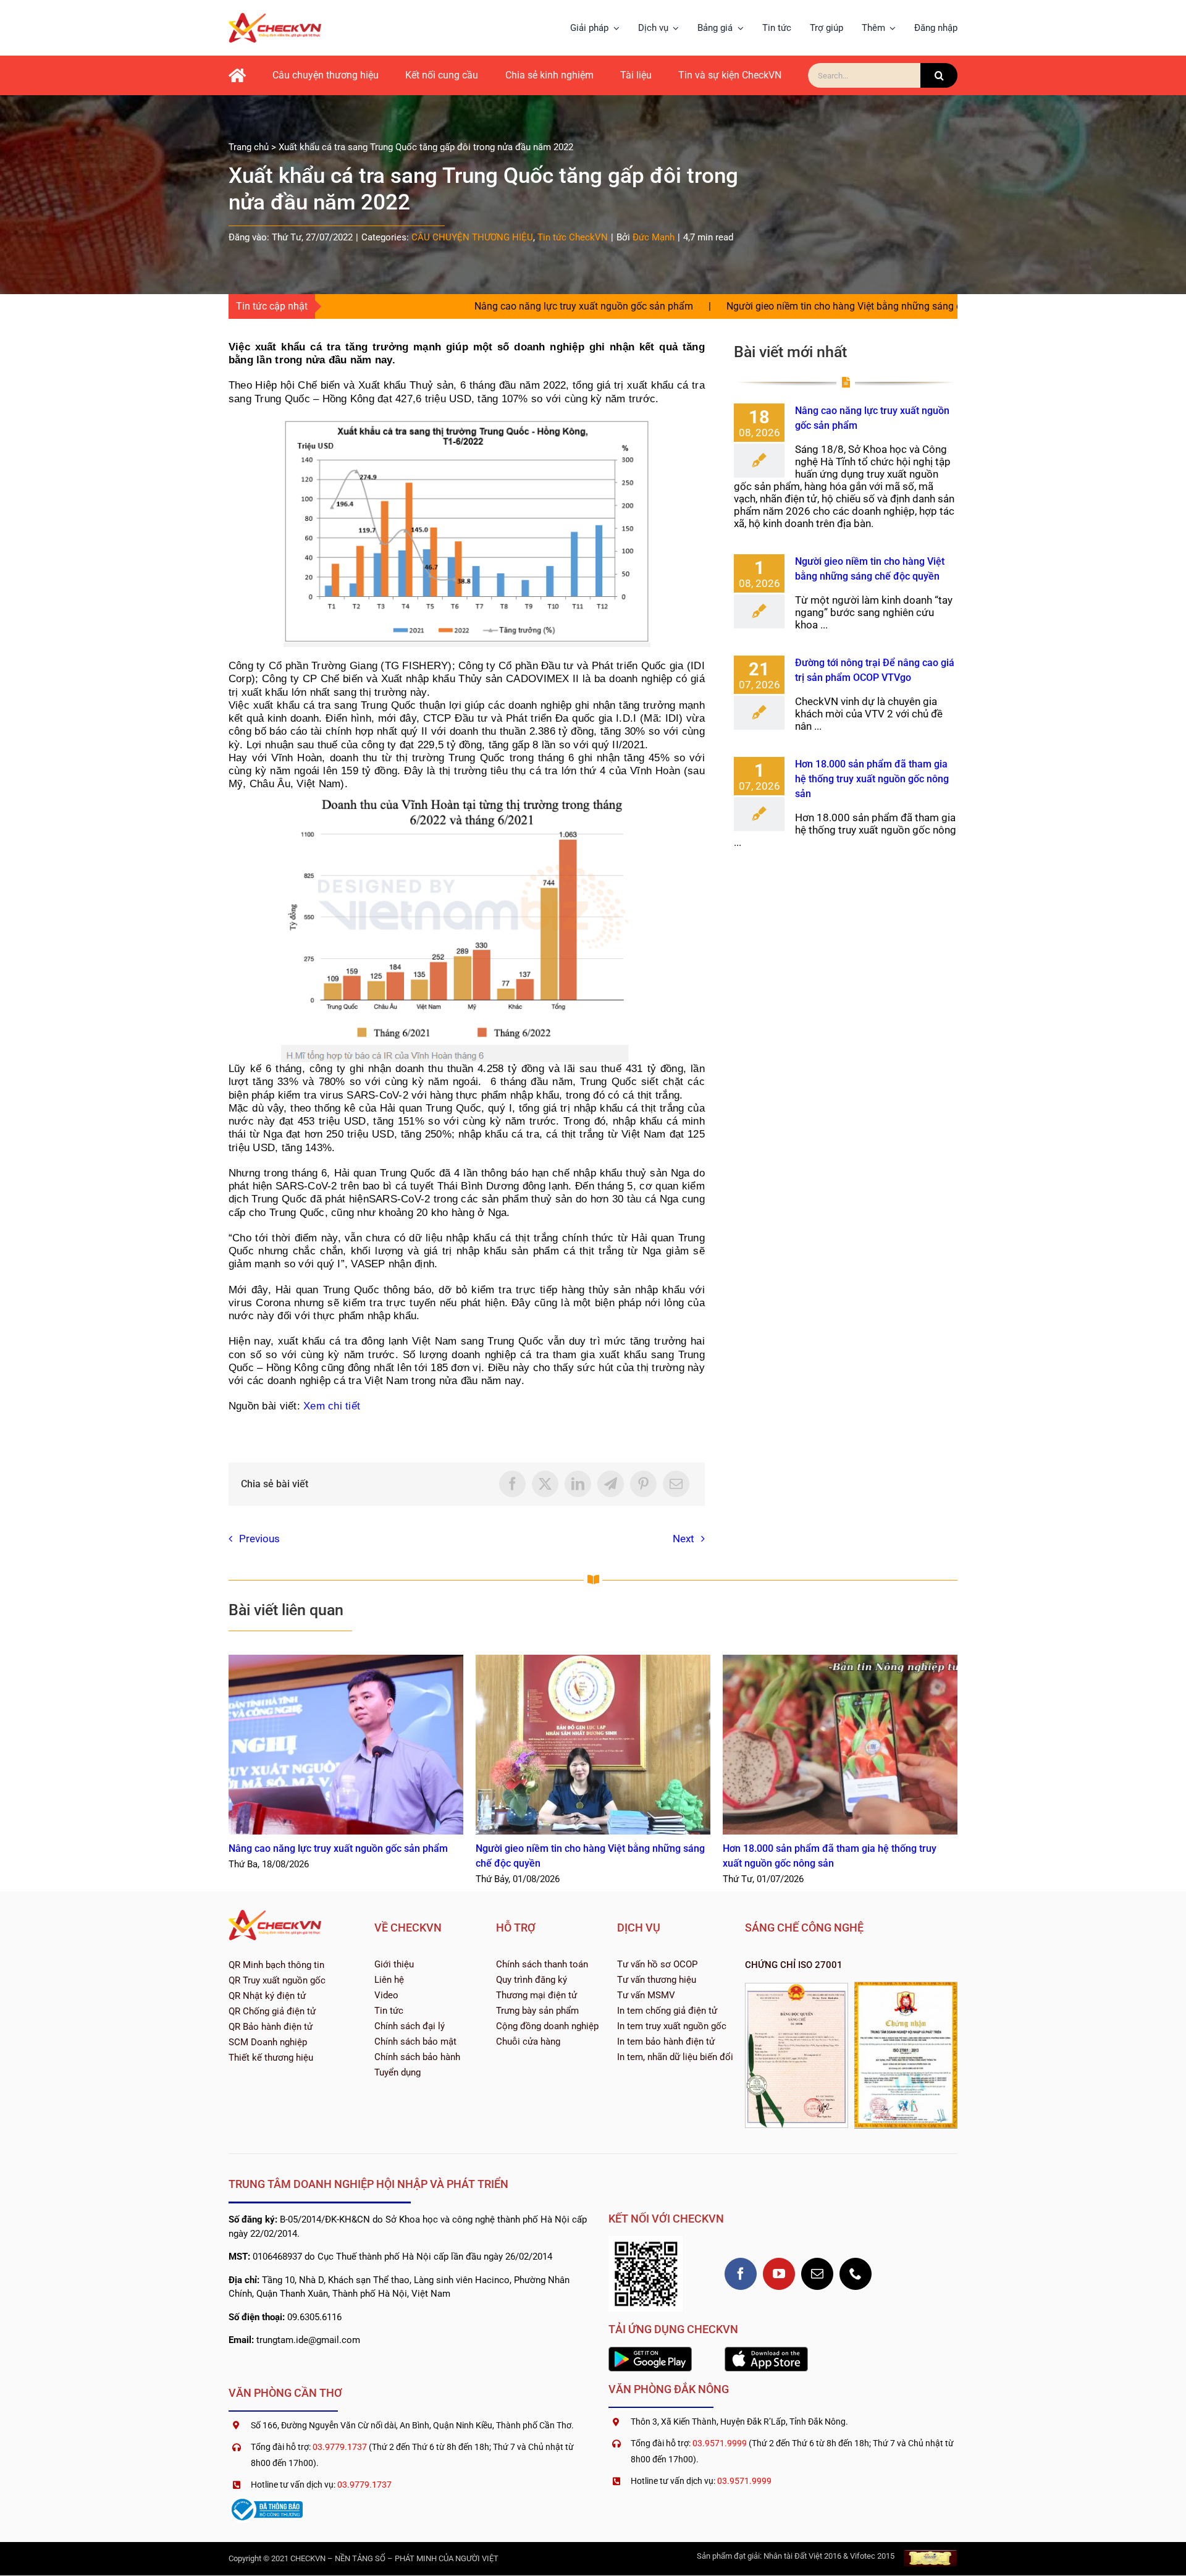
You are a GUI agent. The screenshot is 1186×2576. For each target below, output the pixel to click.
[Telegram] (611, 1484)
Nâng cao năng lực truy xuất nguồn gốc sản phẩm (451, 306)
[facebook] (741, 2274)
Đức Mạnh (654, 237)
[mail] (817, 2274)
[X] (545, 1484)
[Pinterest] (643, 1484)
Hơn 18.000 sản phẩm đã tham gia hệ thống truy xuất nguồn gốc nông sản (872, 779)
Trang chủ (249, 147)
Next (683, 1539)
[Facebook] (512, 1484)
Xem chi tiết (332, 1406)
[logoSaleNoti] (266, 2501)
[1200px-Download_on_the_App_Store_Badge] (766, 2352)
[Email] (676, 1484)
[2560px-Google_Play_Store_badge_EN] (650, 2352)
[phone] (856, 2274)
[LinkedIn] (578, 1484)
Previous (259, 1539)
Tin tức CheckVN (573, 237)
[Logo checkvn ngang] (275, 18)
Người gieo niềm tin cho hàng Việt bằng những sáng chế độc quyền (740, 306)
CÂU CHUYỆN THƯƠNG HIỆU (472, 237)
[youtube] (779, 2274)
